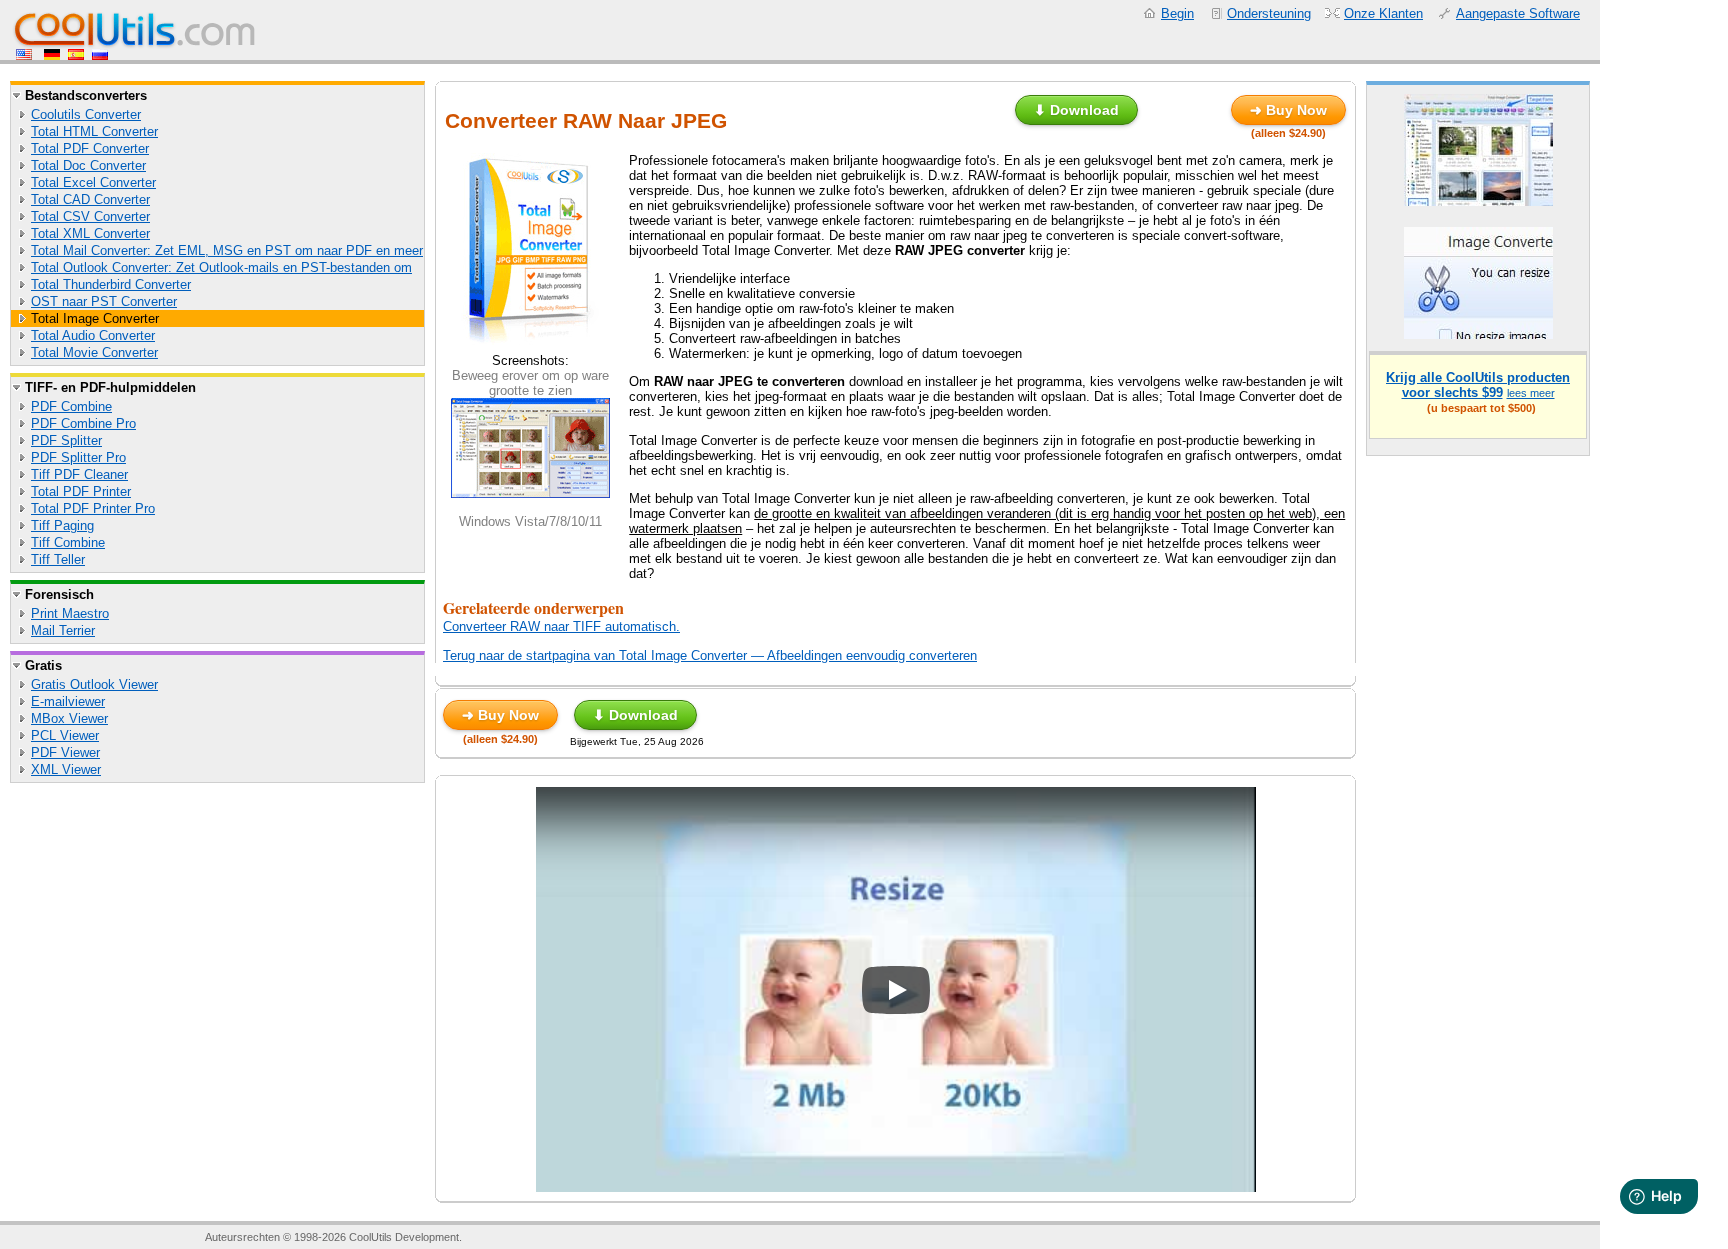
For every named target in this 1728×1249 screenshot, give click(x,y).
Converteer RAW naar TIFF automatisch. (561, 626)
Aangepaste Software (1518, 13)
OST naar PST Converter (104, 301)
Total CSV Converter (90, 216)
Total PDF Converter (90, 148)
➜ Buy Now (1288, 110)
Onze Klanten (1383, 13)
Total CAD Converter (90, 199)
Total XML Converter (90, 233)
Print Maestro (70, 613)
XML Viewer (66, 769)
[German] (52, 55)
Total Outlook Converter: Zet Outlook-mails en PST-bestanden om (221, 267)
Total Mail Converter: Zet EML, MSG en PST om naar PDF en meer (227, 250)
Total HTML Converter (94, 131)
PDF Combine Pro (83, 423)
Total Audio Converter (93, 335)
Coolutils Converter (86, 114)
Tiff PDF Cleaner (79, 474)
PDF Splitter (66, 440)
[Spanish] (76, 55)
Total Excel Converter (93, 182)
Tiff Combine (68, 542)
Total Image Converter (95, 318)
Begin (1177, 13)
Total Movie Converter (94, 352)
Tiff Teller (58, 559)
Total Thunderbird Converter (111, 284)
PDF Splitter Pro (78, 457)
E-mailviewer (68, 701)
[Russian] (100, 55)
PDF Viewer (65, 752)
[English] (26, 55)
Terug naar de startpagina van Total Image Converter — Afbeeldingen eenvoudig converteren (710, 655)
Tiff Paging (62, 525)
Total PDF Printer (81, 491)
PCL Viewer (65, 735)
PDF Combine (71, 406)
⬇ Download (1076, 110)
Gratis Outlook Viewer (94, 684)
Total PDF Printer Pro (93, 508)
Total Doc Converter (88, 165)
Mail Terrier (63, 630)
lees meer (1531, 393)
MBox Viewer (69, 718)
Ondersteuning (1269, 13)
